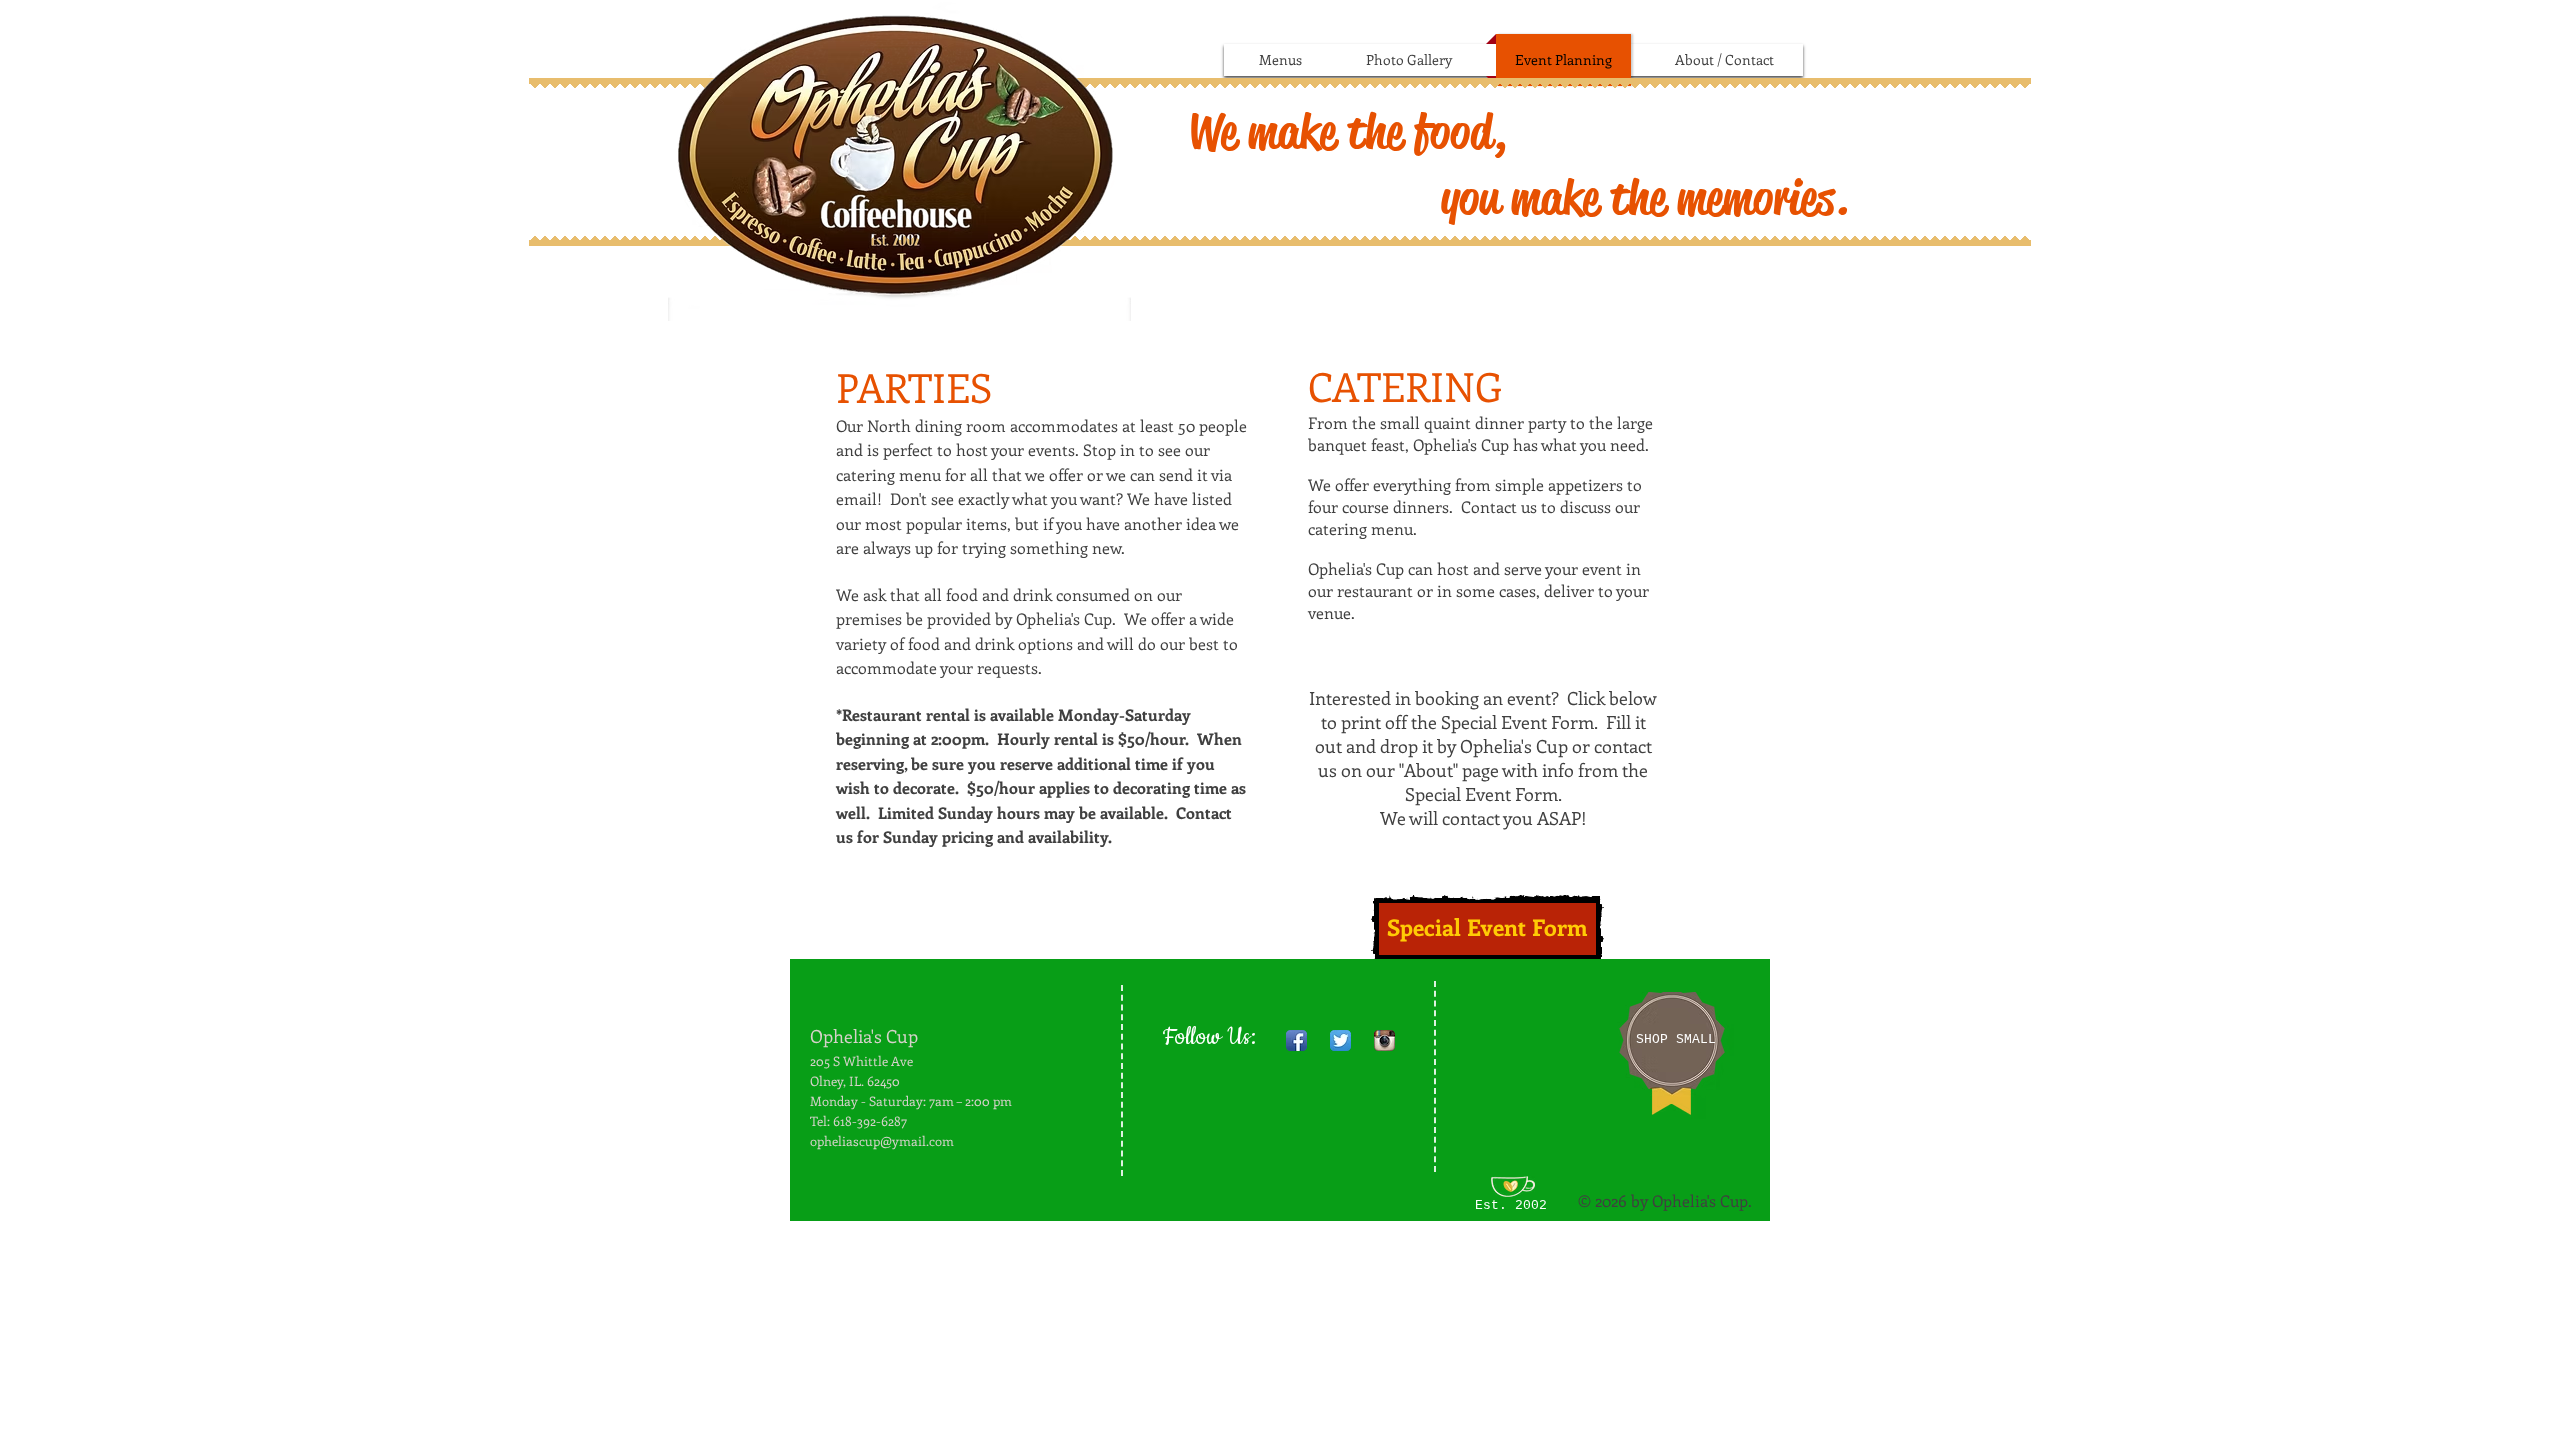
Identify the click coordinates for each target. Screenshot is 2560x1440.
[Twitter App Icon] (1340, 1040)
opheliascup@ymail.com (882, 1140)
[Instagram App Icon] (1384, 1040)
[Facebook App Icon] (1296, 1040)
